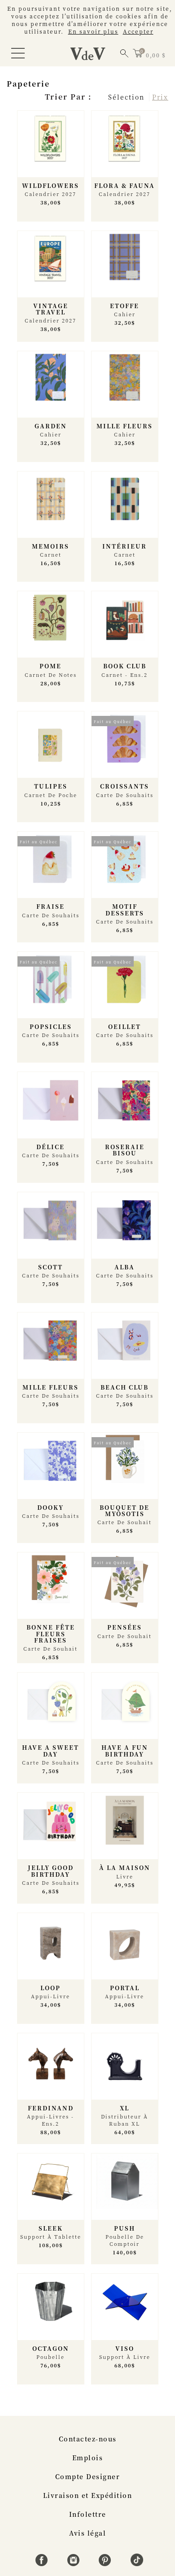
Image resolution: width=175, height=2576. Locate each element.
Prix (160, 97)
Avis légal (87, 2533)
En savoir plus (93, 31)
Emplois (88, 2458)
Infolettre (88, 2514)
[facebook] (43, 2563)
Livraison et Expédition (88, 2495)
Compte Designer (88, 2476)
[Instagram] (75, 2563)
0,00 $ (156, 55)
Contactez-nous (88, 2439)
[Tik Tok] (137, 2563)
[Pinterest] (106, 2563)
